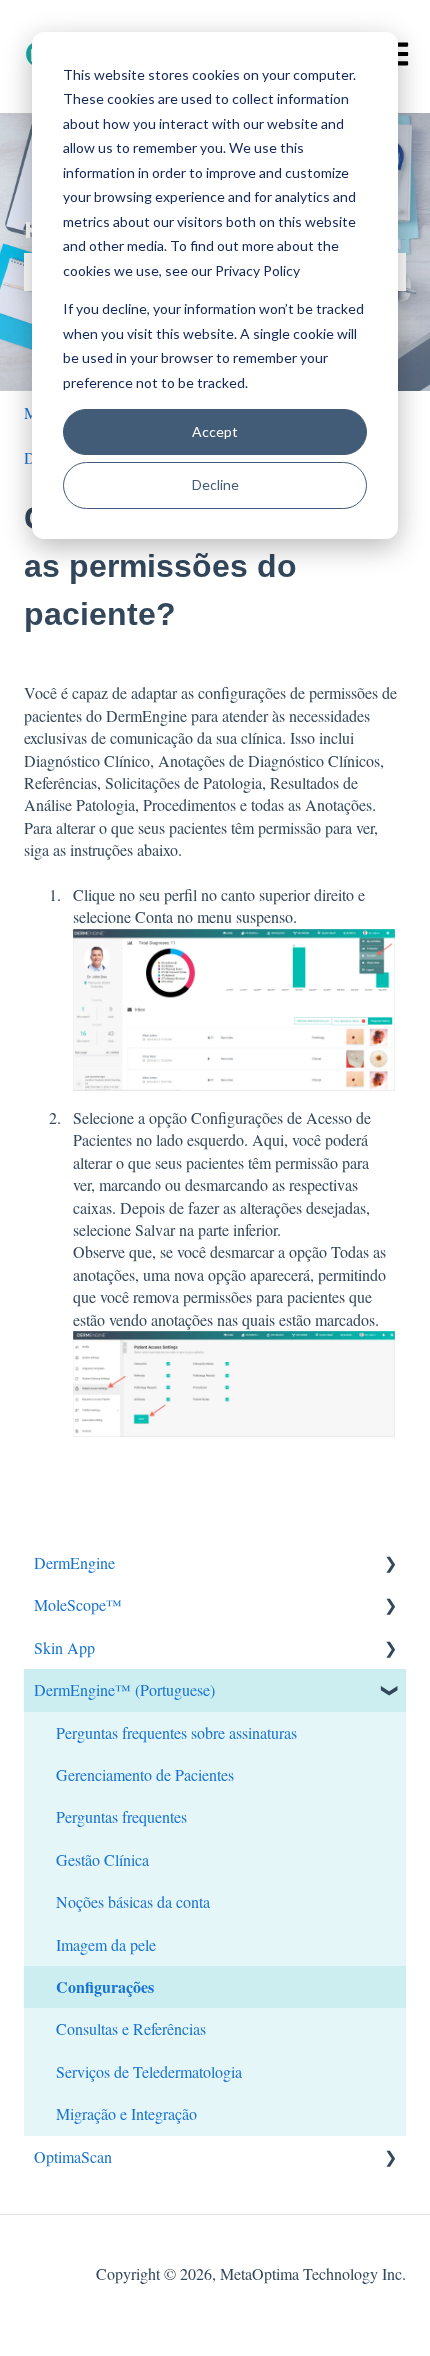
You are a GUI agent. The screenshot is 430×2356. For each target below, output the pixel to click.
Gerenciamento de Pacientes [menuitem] (145, 1774)
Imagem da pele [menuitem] (106, 1944)
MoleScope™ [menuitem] (78, 1604)
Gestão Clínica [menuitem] (102, 1859)
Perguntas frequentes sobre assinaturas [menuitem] (176, 1732)
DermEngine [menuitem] (74, 1562)
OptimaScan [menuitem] (73, 2156)
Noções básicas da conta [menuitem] (133, 1901)
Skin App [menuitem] (64, 1647)
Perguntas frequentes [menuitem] (121, 1816)
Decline (215, 484)
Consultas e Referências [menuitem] (131, 2028)
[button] (390, 1564)
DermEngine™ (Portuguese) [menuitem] (124, 1689)
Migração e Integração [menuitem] (126, 2113)
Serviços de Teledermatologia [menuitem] (149, 2071)
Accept (215, 431)
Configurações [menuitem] (105, 1986)
